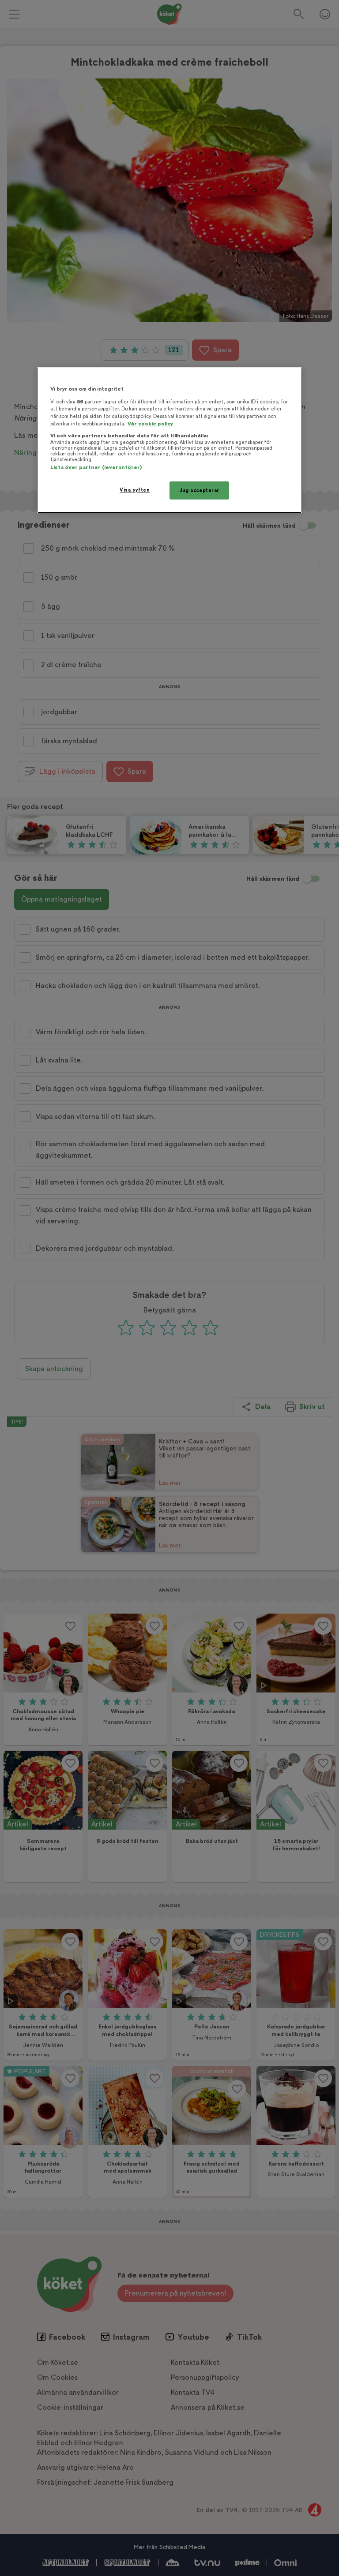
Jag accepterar (199, 490)
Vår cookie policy (151, 424)
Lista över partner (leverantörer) (96, 468)
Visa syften (135, 490)
